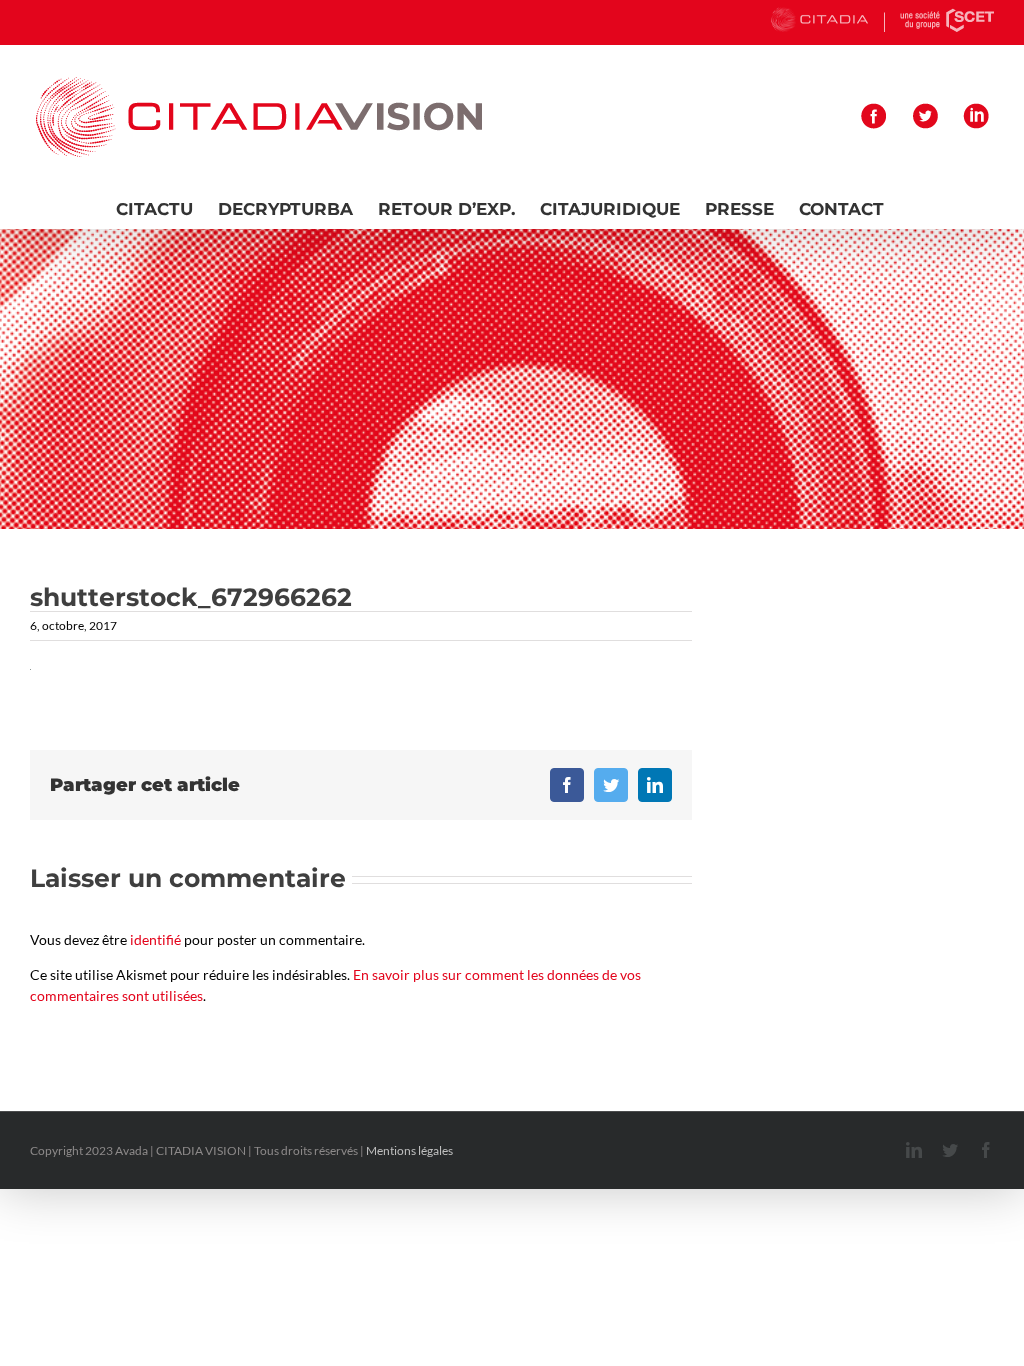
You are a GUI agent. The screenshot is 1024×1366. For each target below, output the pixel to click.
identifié (155, 939)
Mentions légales (409, 1150)
